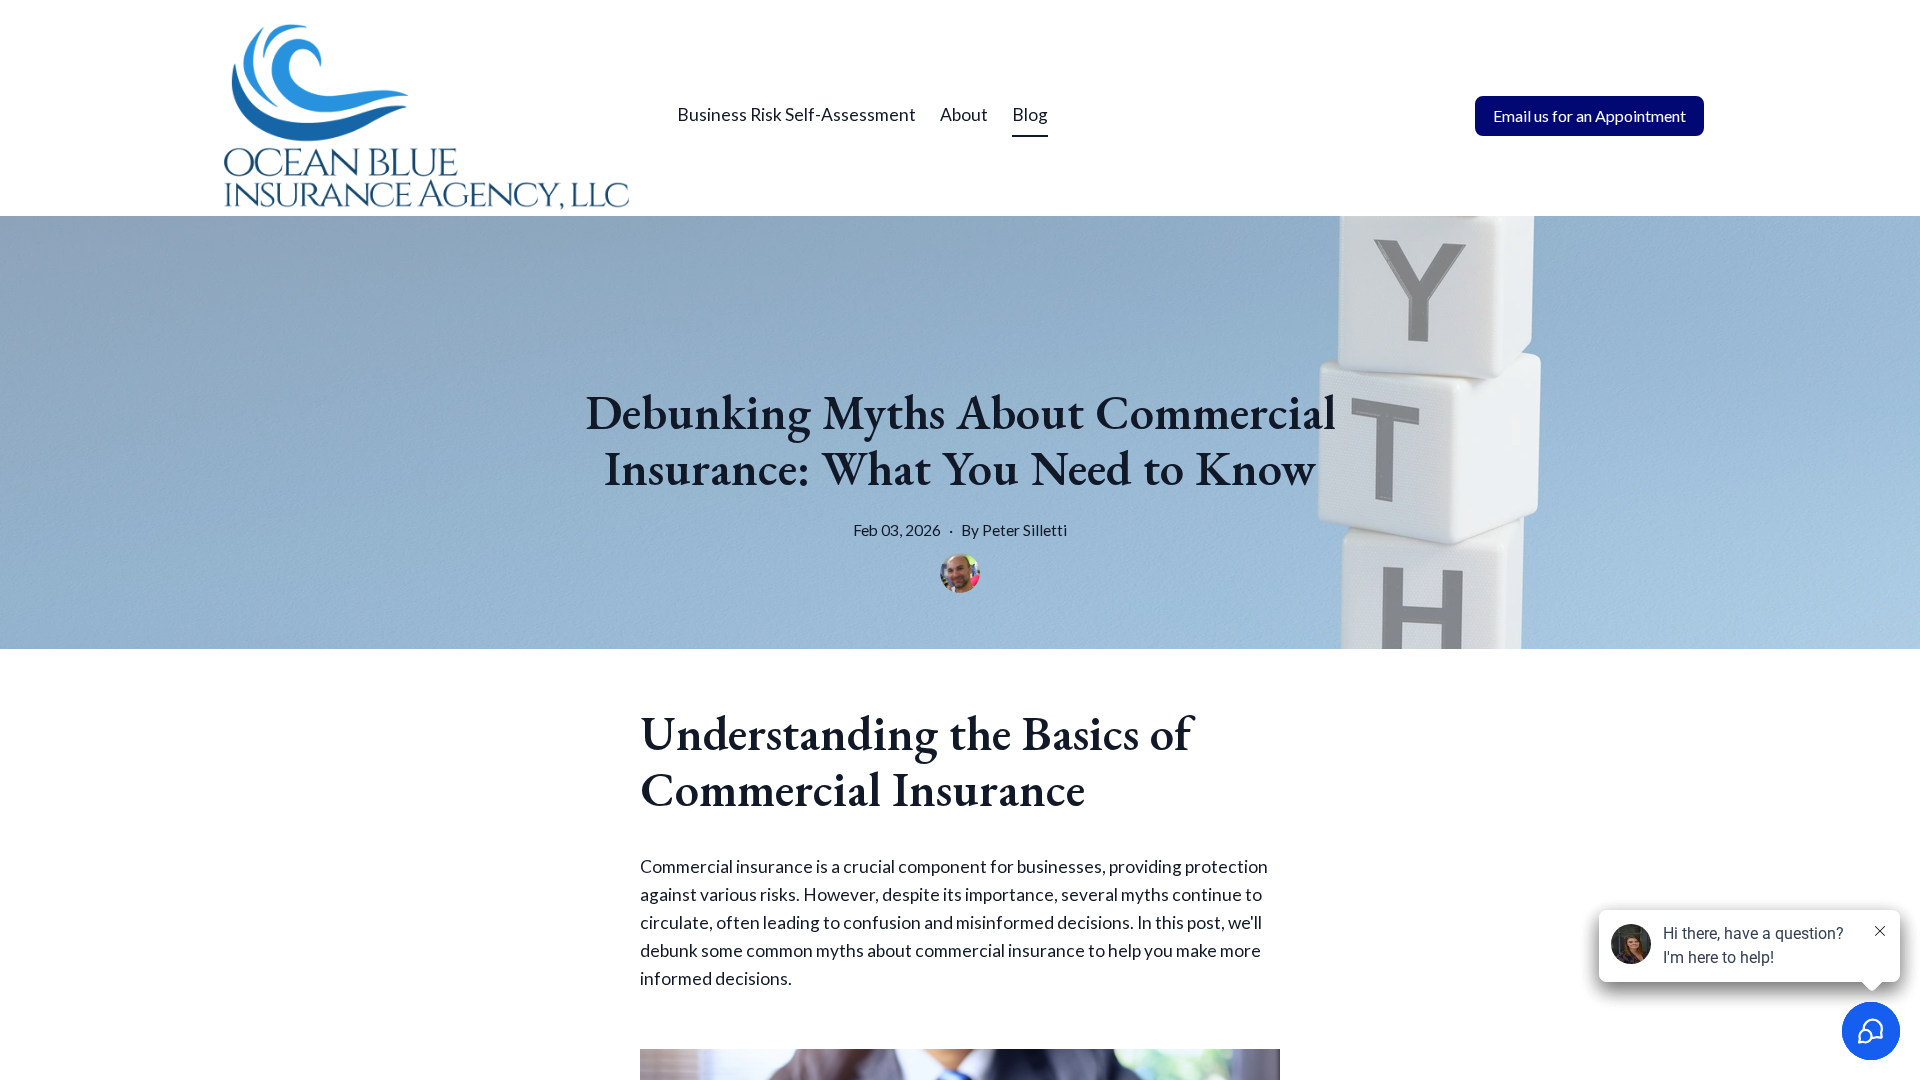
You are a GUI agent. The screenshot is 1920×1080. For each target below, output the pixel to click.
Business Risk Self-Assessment (796, 114)
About (964, 114)
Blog (1030, 114)
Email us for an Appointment (1589, 115)
